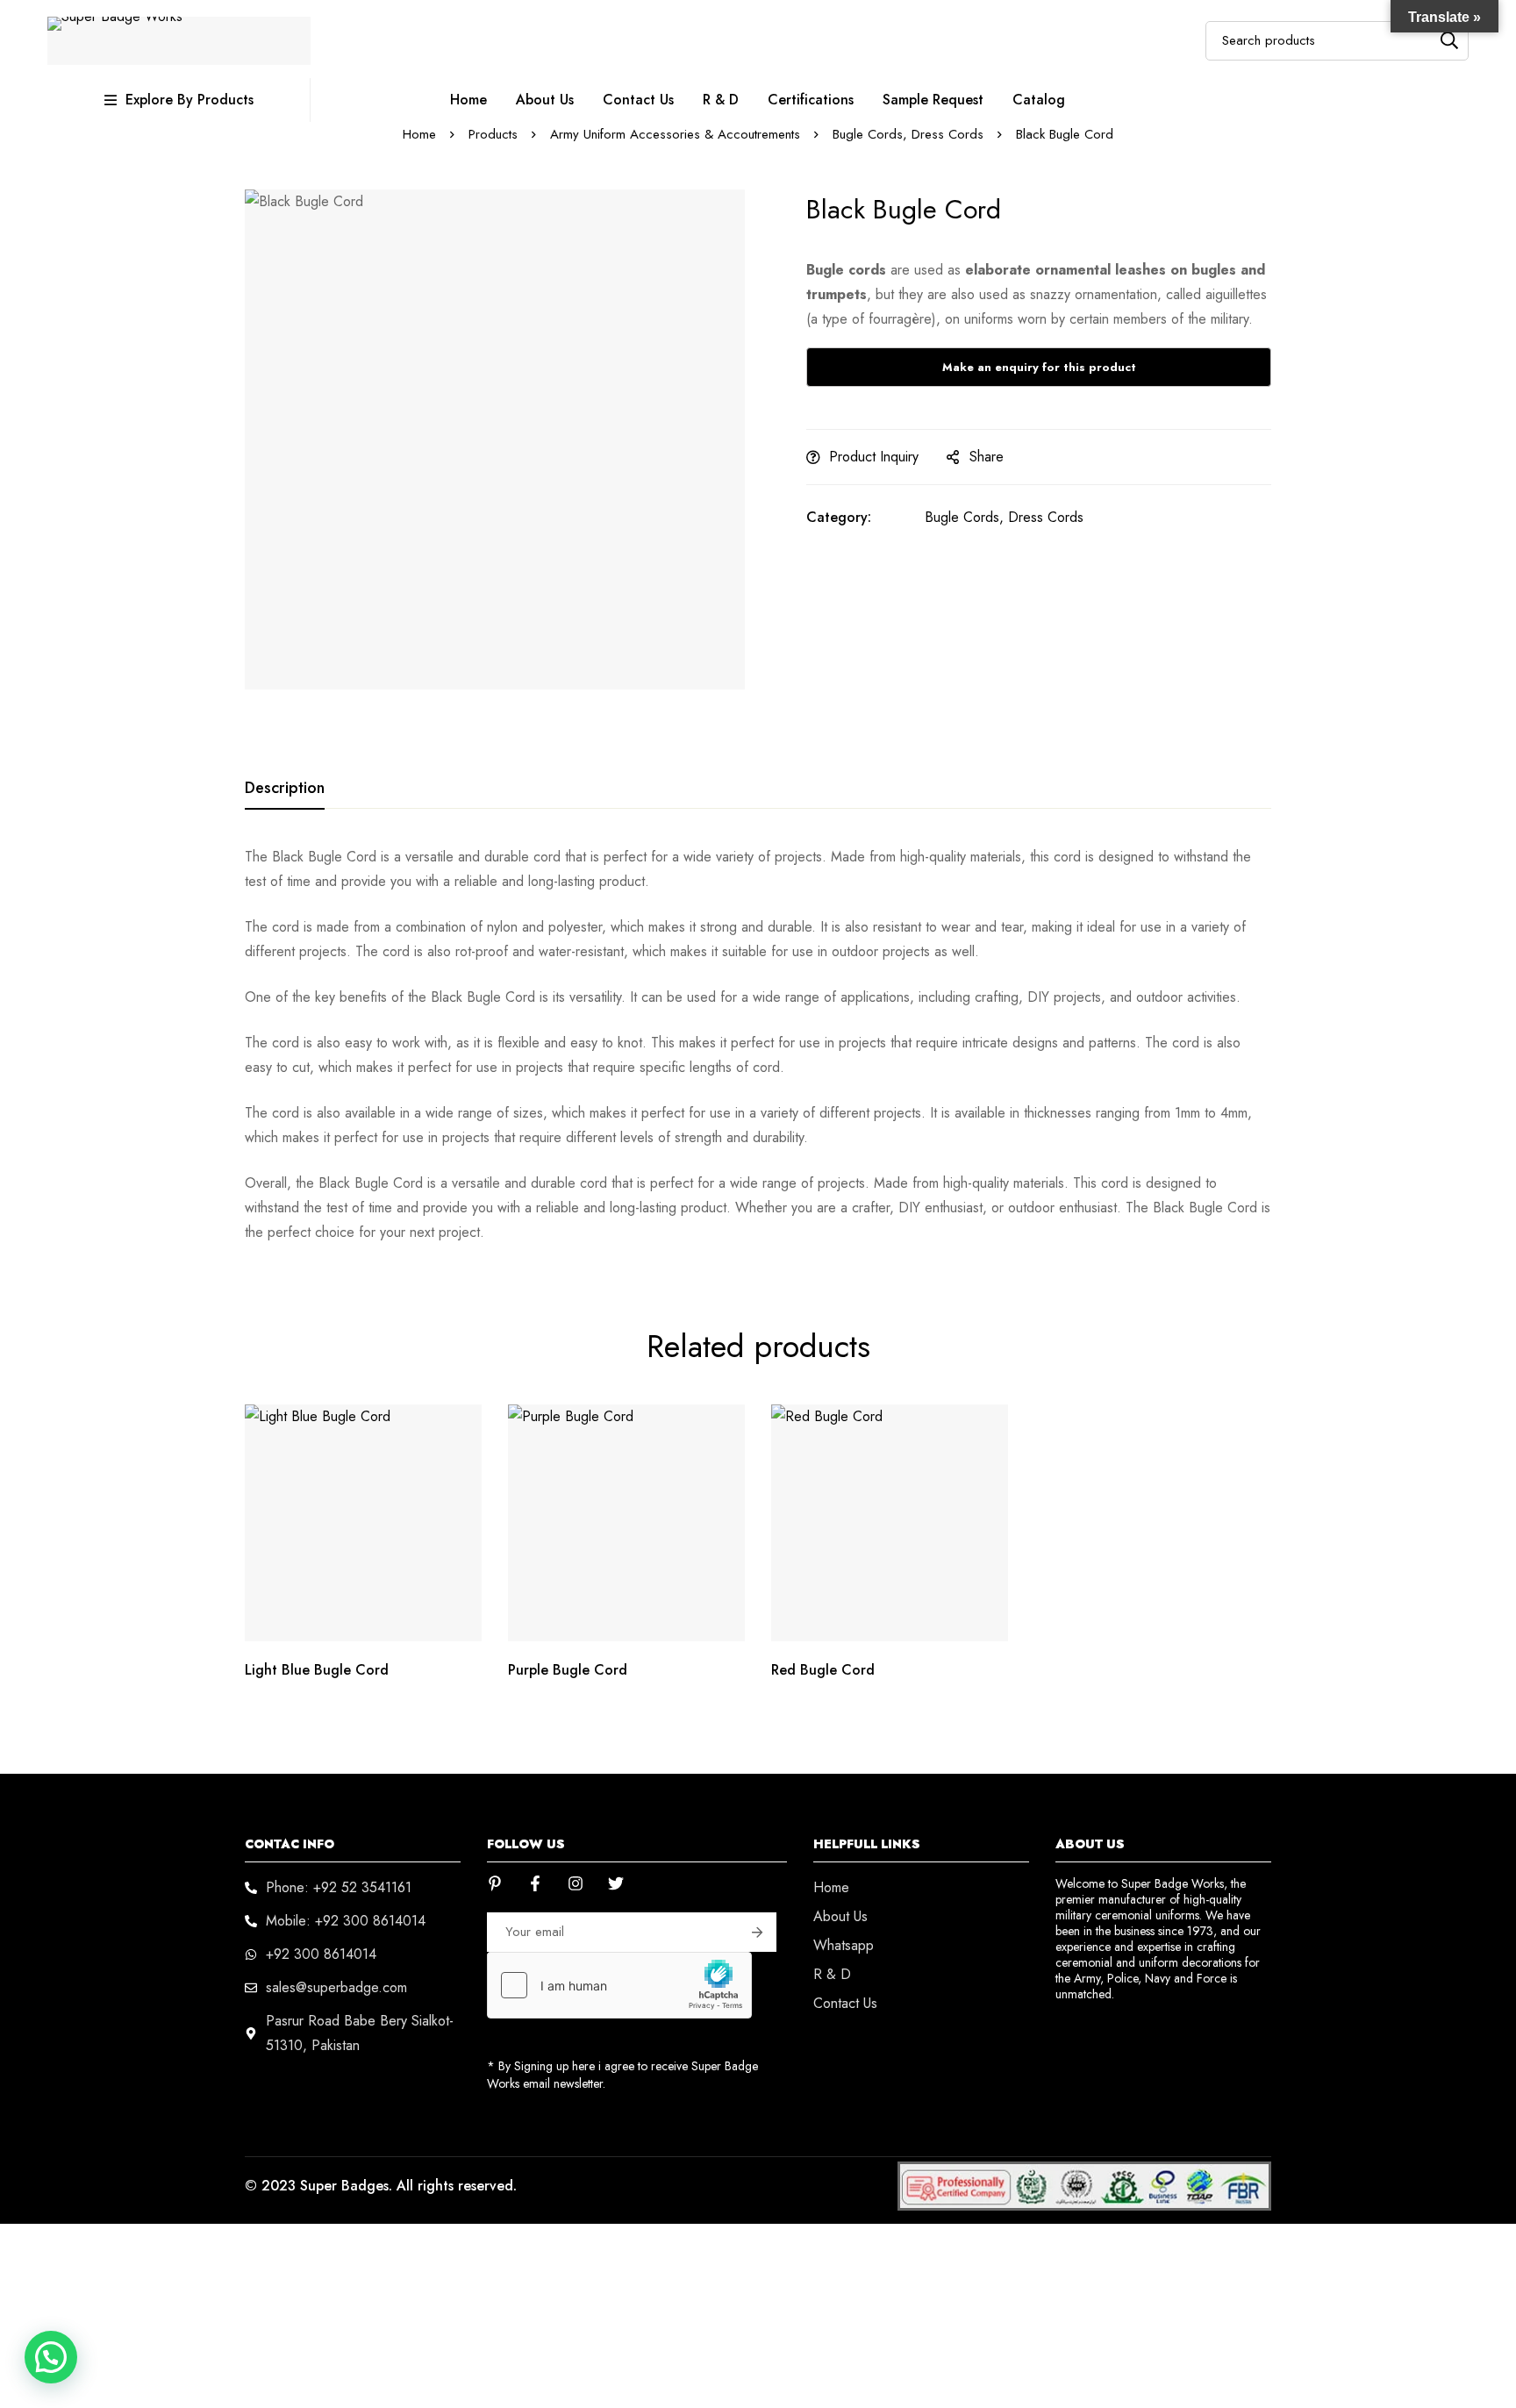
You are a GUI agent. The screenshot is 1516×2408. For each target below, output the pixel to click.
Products (493, 134)
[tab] (285, 789)
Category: (839, 517)
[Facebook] (535, 1883)
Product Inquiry (874, 457)
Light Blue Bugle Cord (317, 1670)
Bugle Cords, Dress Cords (908, 134)
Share (987, 457)
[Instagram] (576, 1883)
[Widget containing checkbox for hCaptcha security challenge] (619, 1985)
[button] (1039, 295)
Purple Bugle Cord (568, 1670)
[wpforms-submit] (757, 1932)
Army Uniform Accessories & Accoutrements (675, 134)
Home (419, 134)
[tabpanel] (758, 1045)
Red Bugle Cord (823, 1670)
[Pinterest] (495, 1883)
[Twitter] (616, 1883)
